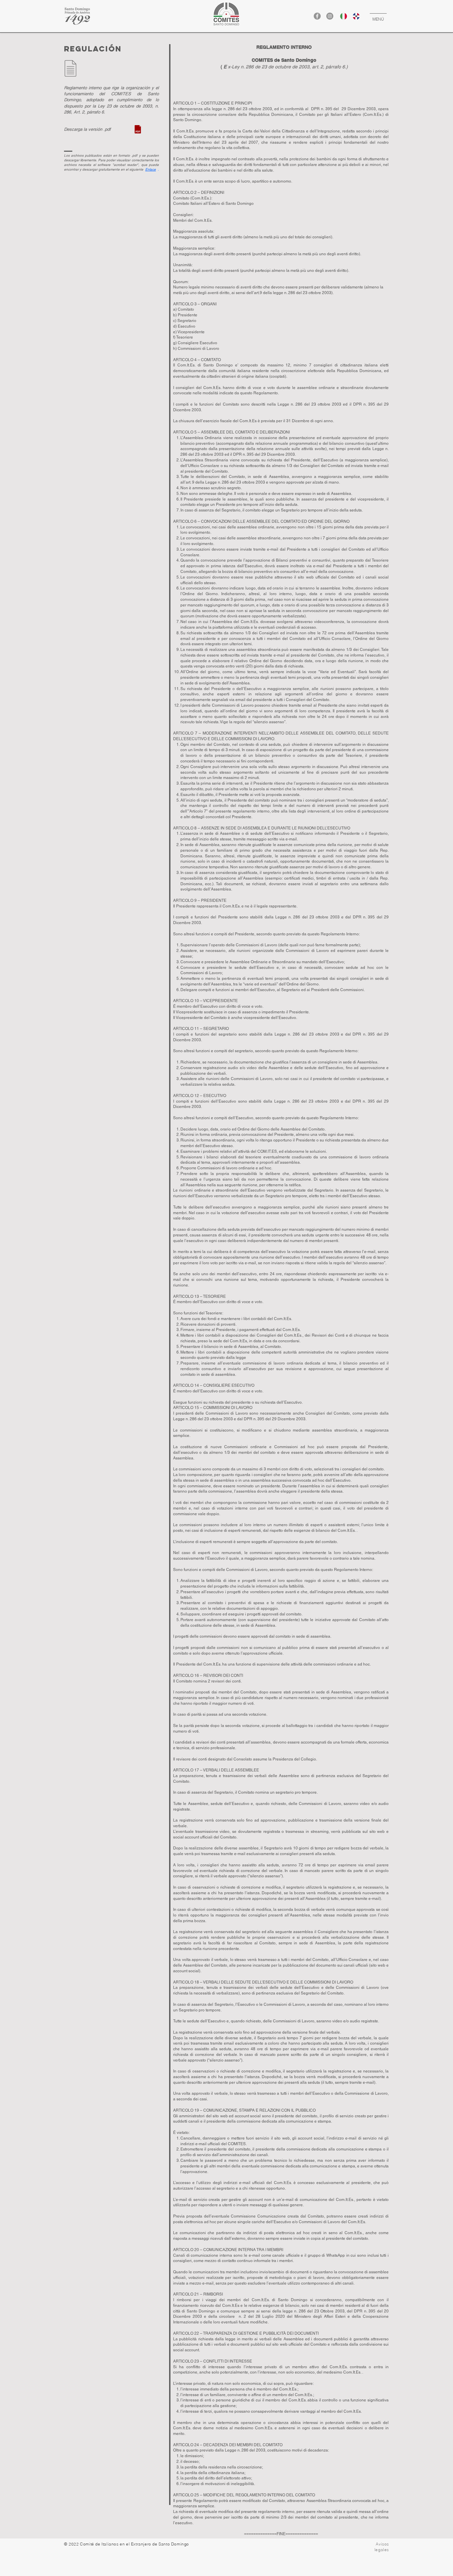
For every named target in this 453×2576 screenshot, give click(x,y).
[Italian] (341, 16)
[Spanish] (354, 16)
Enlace (151, 169)
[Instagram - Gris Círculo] (330, 16)
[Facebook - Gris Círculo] (317, 16)
